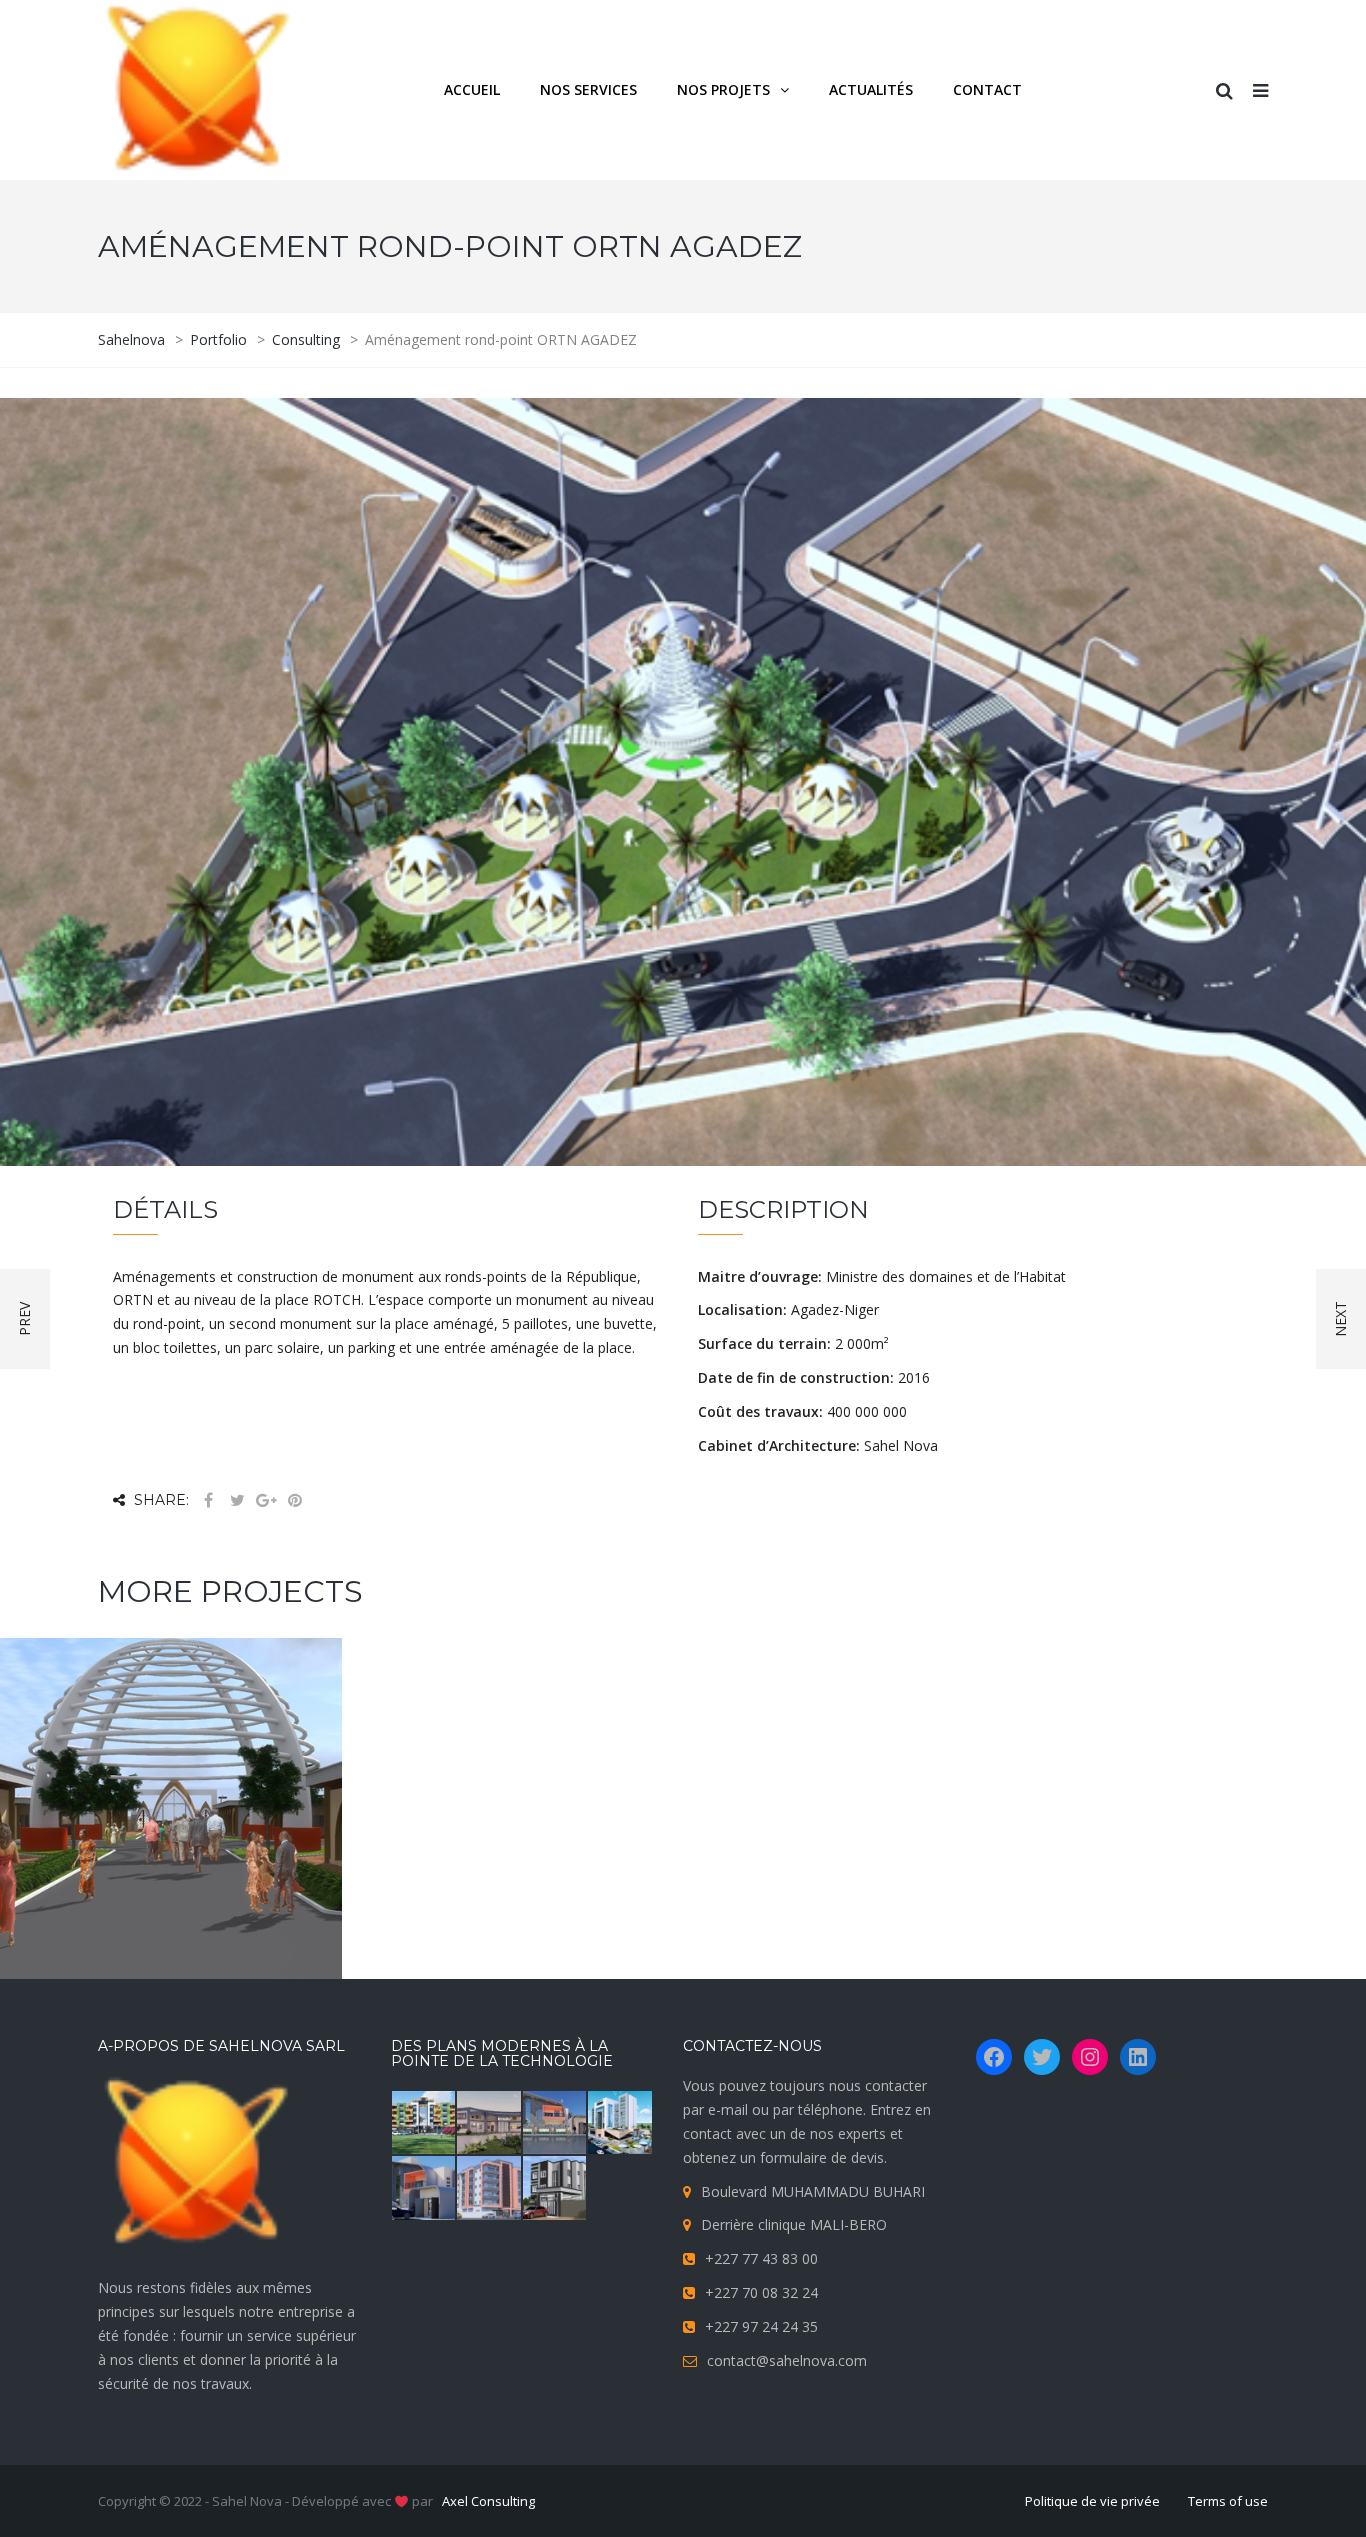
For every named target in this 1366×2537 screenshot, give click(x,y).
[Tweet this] (237, 1500)
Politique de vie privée (1092, 2501)
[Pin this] (295, 1500)
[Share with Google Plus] (266, 1500)
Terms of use (1228, 2501)
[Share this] (208, 1500)
